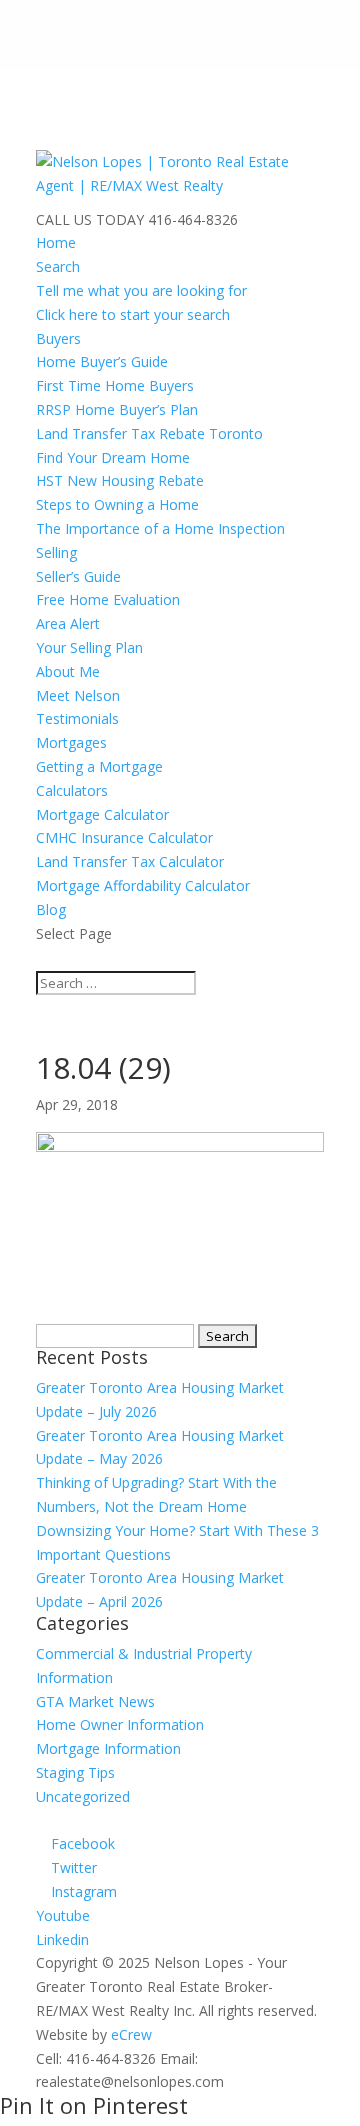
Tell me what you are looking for (141, 290)
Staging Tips (75, 1772)
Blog (51, 909)
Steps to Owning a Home (117, 504)
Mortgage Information (108, 1748)
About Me (68, 671)
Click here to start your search (133, 314)
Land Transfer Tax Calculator (130, 861)
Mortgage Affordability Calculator (143, 885)
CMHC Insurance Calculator (124, 837)
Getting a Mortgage (99, 766)
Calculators (72, 790)
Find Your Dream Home (113, 457)
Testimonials (77, 718)
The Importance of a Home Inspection (160, 528)
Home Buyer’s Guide (102, 361)
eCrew (131, 2034)
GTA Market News (95, 1701)
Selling (56, 552)
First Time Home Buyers (115, 385)
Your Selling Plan (89, 647)
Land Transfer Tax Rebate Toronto (149, 433)
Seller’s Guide (78, 576)
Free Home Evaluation (108, 599)
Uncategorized (83, 1796)
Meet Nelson (78, 695)
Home (56, 242)
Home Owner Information (120, 1724)
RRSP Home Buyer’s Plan (117, 409)
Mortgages (71, 742)
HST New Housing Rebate (120, 480)
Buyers (58, 338)
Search (58, 266)
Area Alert (68, 623)
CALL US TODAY (90, 219)
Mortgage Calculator (102, 814)
